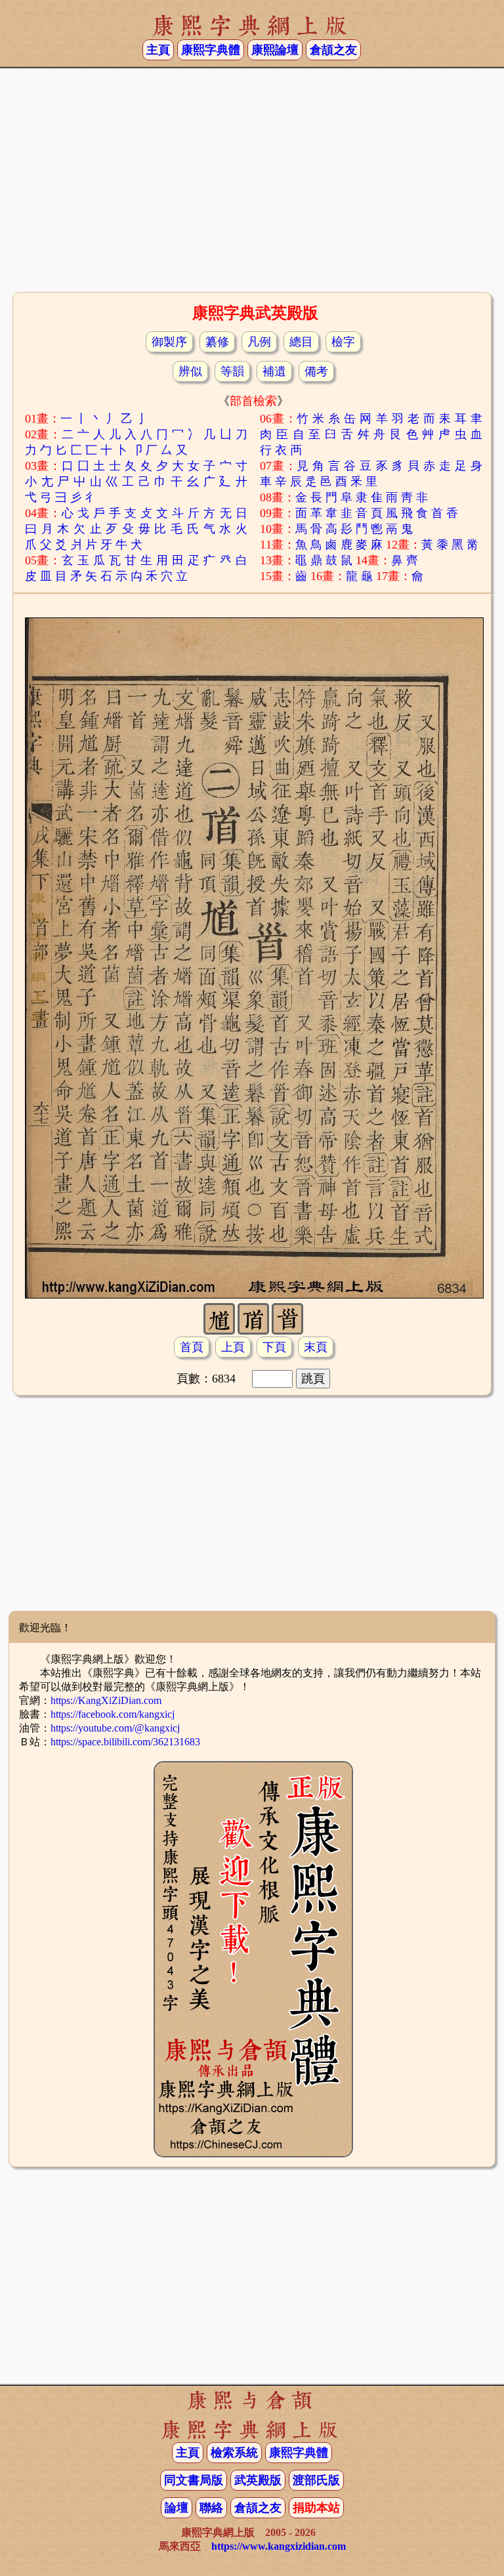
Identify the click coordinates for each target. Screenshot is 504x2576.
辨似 (190, 371)
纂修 (217, 342)
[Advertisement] (252, 184)
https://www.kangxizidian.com (279, 2546)
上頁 (233, 1347)
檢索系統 (234, 2453)
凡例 (259, 342)
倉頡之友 (333, 50)
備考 (316, 371)
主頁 (158, 50)
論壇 (177, 2508)
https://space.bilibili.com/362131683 (125, 1742)
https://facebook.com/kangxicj (113, 1714)
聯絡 (211, 2508)
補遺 (274, 371)
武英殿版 (258, 2480)
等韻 (232, 371)
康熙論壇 (275, 50)
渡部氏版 (316, 2480)
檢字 (343, 342)
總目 (301, 342)
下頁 (274, 1347)
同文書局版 (194, 2480)
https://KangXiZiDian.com (106, 1700)
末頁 (316, 1347)
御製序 (169, 342)
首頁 (192, 1347)
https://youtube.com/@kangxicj (115, 1728)
